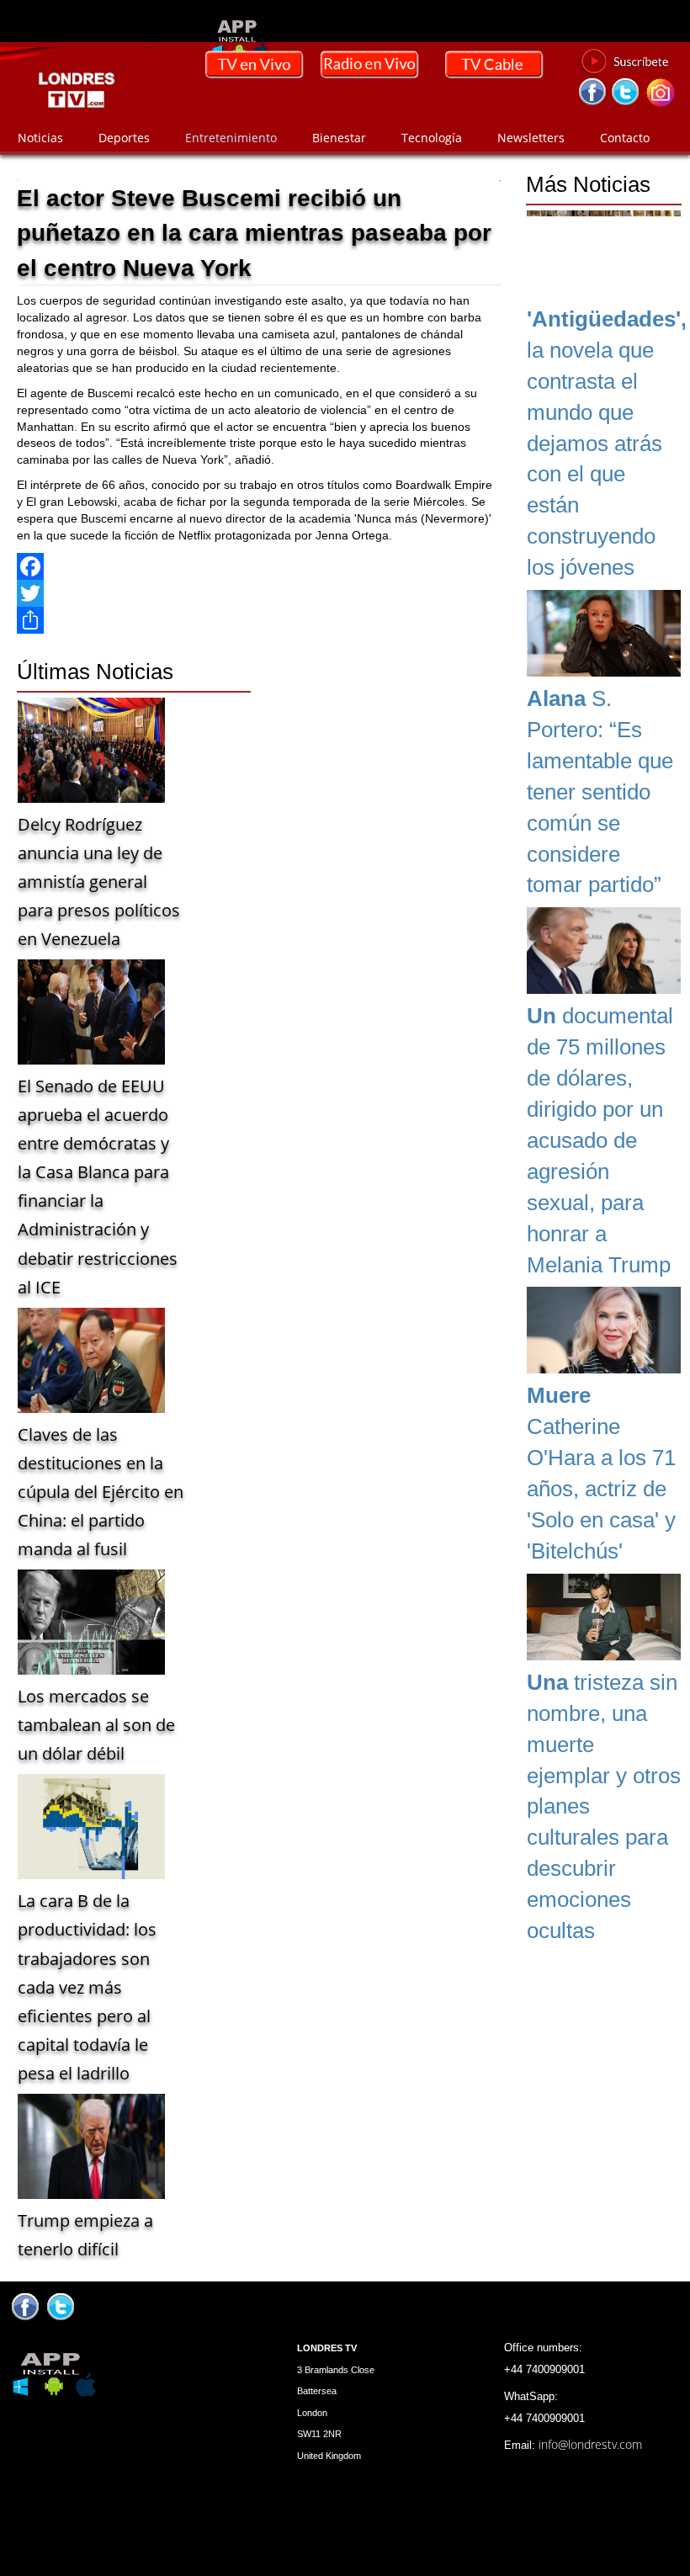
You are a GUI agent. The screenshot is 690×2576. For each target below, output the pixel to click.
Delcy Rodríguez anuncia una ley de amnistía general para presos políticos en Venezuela (99, 882)
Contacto (625, 138)
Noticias (40, 138)
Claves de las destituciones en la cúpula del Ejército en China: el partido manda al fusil (101, 1492)
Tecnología (432, 138)
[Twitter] (259, 593)
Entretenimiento (231, 138)
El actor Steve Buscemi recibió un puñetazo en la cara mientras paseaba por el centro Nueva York (254, 233)
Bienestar (339, 138)
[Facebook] (259, 566)
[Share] (259, 620)
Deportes (124, 138)
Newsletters (531, 138)
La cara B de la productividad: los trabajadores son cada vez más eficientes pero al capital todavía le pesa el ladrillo (87, 1986)
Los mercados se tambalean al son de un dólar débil (96, 1725)
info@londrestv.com (590, 2444)
